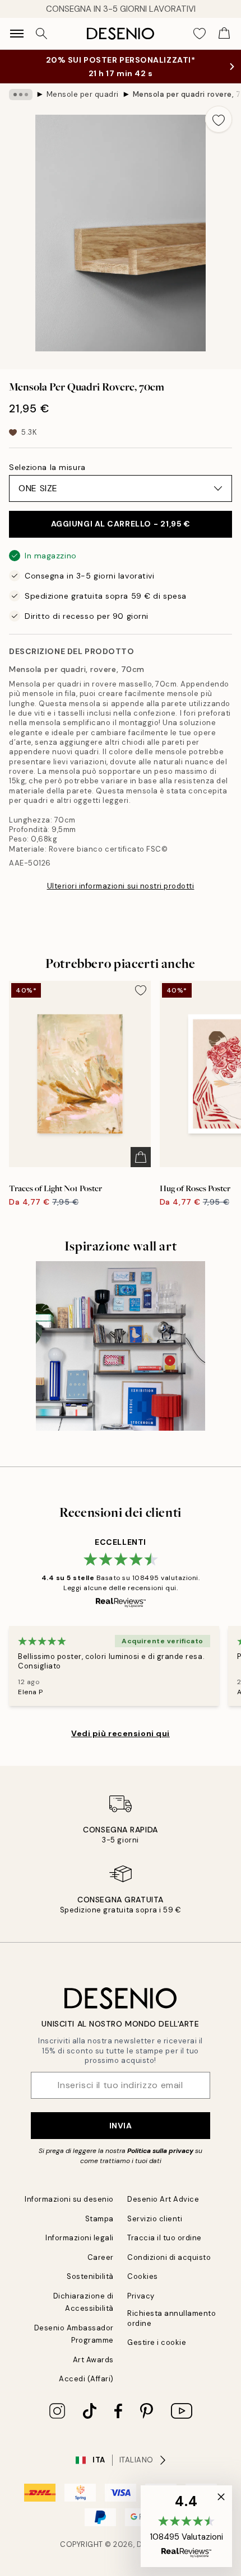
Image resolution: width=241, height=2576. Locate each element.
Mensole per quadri (83, 94)
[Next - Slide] (228, 233)
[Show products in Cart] (224, 34)
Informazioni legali (80, 2238)
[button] (186, 2526)
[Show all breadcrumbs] (21, 95)
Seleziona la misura (47, 467)
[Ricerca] (41, 34)
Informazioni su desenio (69, 2199)
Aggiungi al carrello (121, 524)
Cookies (143, 2276)
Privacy (141, 2296)
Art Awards (93, 2360)
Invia (121, 2126)
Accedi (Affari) (86, 2379)
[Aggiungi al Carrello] (141, 1157)
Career (101, 2257)
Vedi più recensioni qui (121, 1733)
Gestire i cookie (157, 2342)
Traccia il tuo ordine (164, 2238)
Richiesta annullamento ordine (172, 2318)
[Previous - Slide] (13, 233)
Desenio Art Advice (163, 2199)
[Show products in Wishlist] (200, 34)
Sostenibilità (90, 2276)
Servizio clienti (155, 2219)
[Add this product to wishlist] (219, 119)
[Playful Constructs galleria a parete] (121, 1346)
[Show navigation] (17, 34)
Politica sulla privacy (161, 2151)
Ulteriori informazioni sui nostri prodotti (121, 886)
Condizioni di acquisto (169, 2257)
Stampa (99, 2219)
